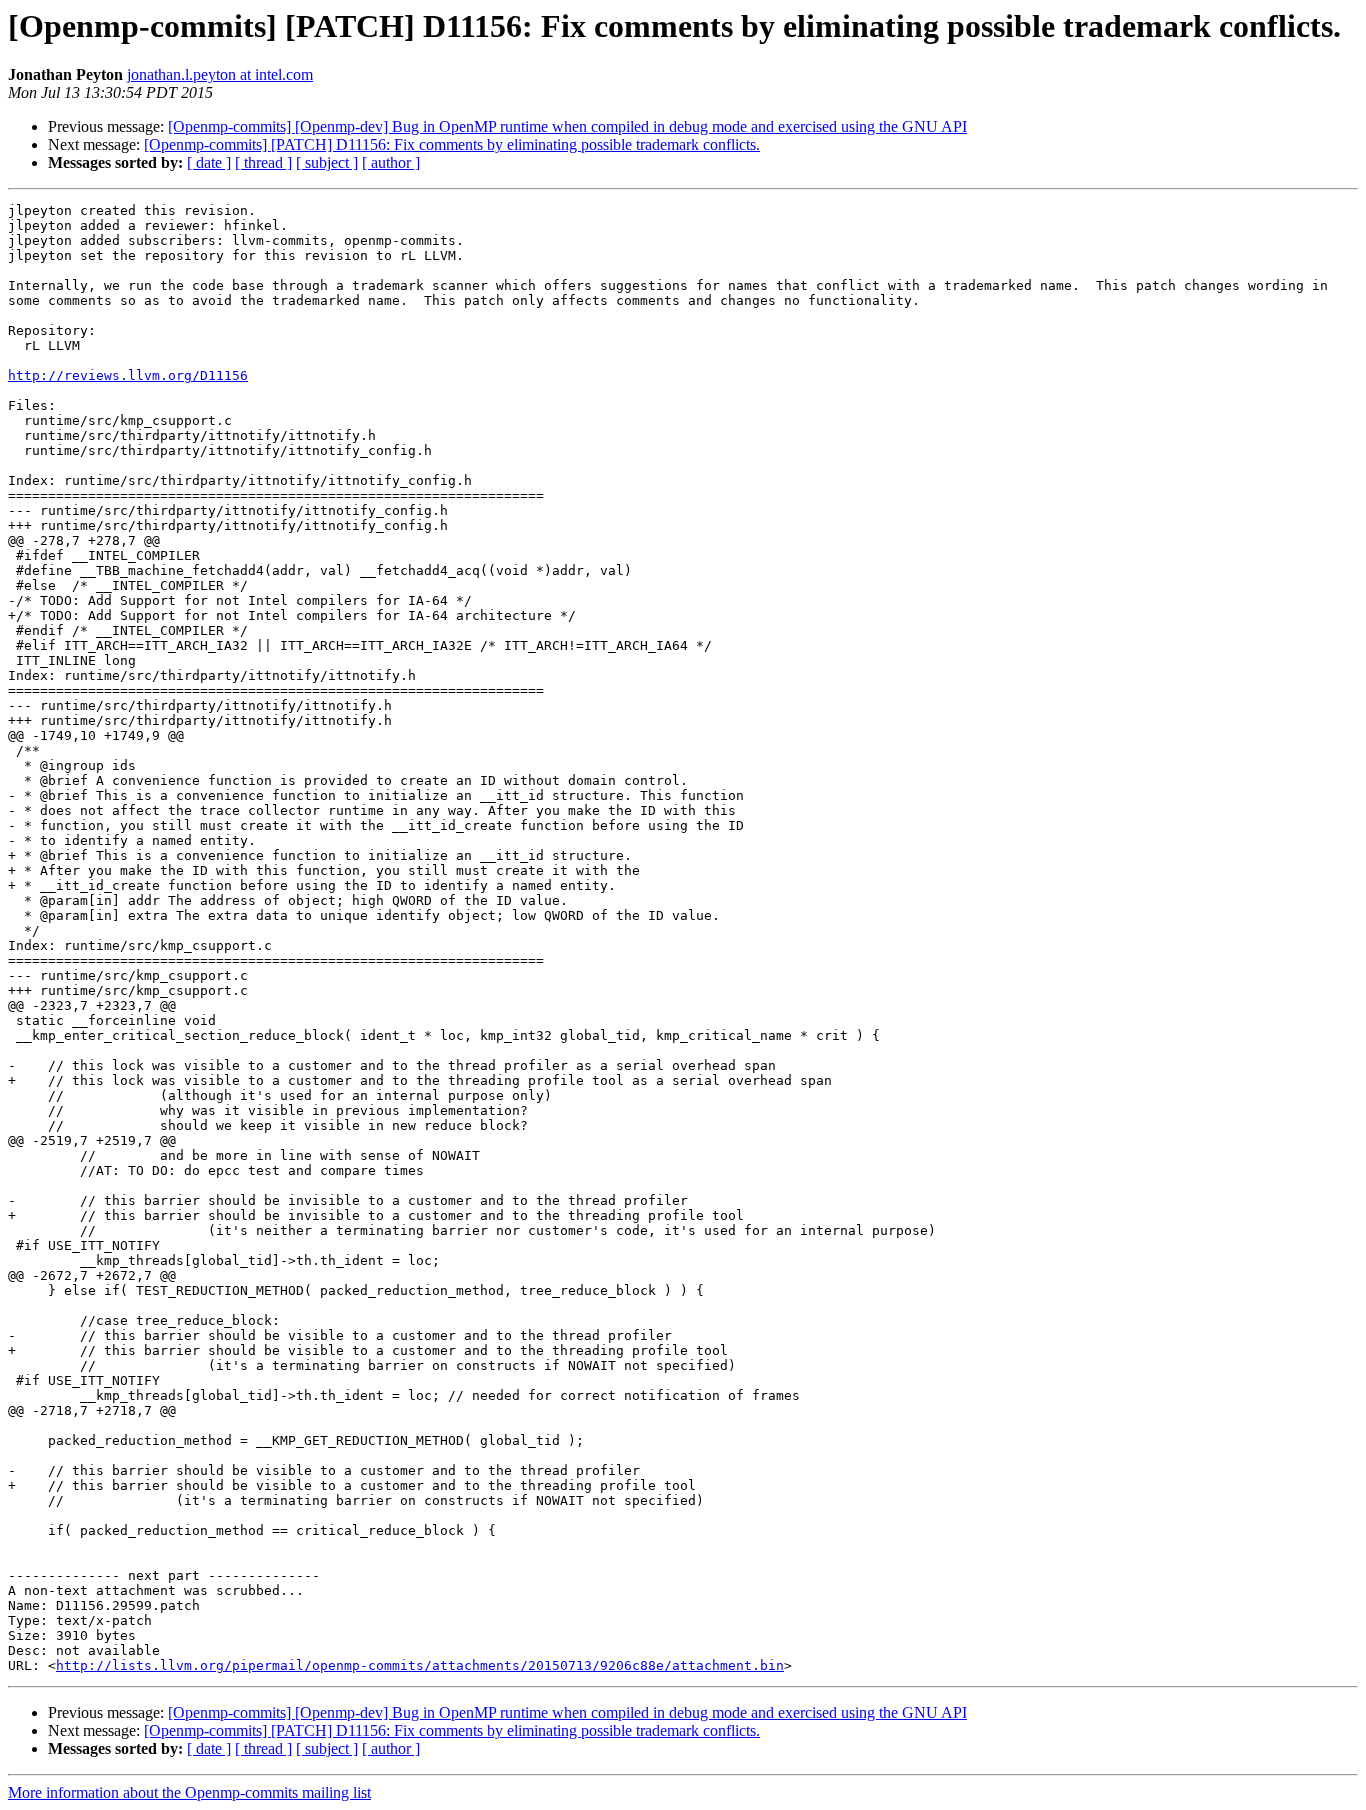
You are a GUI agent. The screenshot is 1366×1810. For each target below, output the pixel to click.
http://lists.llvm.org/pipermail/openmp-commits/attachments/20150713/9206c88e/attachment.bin (420, 1665)
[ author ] (391, 162)
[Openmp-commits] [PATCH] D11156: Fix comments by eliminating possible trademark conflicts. (452, 144)
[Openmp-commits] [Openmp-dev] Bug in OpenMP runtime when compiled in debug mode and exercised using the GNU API (567, 126)
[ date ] (209, 162)
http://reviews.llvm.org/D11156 (128, 375)
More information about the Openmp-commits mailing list (189, 1792)
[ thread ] (263, 162)
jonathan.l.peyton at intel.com (220, 74)
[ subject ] (327, 162)
